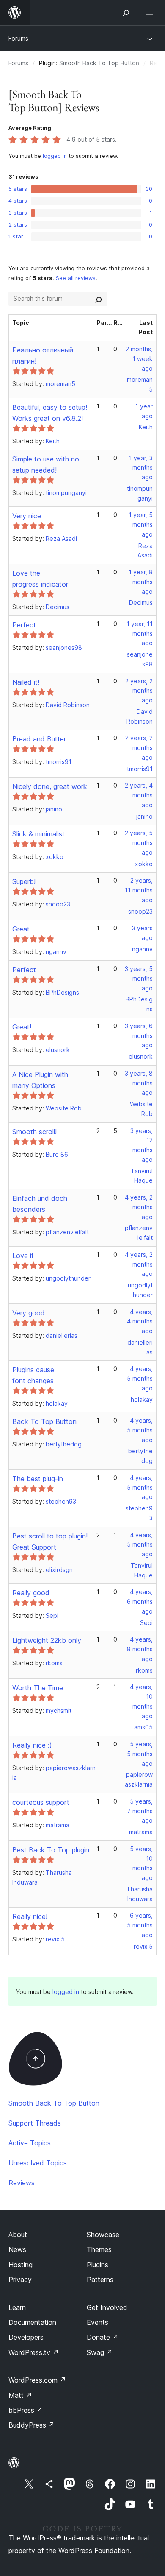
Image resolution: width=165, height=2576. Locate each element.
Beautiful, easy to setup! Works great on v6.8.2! (50, 413)
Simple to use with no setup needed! (46, 464)
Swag (100, 2352)
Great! (22, 1027)
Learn (17, 2307)
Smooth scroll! (34, 1132)
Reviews (22, 2183)
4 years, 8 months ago (140, 1649)
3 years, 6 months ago (139, 1036)
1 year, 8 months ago (141, 582)
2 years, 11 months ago (139, 890)
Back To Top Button (44, 1421)
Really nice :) (32, 1745)
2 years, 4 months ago (139, 795)
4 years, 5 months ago (140, 1378)
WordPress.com (37, 2380)
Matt (20, 2395)
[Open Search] (126, 13)
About (18, 2235)
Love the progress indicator (40, 579)
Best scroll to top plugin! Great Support (50, 1541)
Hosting (21, 2265)
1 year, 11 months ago (140, 634)
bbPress (26, 2410)
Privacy (20, 2280)
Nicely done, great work (50, 786)
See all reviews (76, 278)
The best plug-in (38, 1479)
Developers (26, 2337)
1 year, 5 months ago (141, 524)
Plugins (98, 2265)
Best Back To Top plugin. (52, 1850)
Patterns (100, 2280)
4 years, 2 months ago (139, 1207)
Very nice (27, 516)
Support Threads (35, 2123)
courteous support (41, 1802)
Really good (31, 1593)
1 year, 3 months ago (141, 468)
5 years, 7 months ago (140, 1811)
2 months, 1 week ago (139, 359)
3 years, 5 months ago (139, 978)
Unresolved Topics (38, 2163)
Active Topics (30, 2143)
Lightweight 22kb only (47, 1640)
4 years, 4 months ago (140, 1322)
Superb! (24, 881)
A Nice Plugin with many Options (40, 1080)
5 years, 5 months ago (140, 1754)
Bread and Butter (39, 739)
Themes (99, 2249)
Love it (23, 1256)
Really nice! (30, 1916)
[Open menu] (151, 13)
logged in (55, 156)
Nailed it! (26, 682)
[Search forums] (99, 299)
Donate (103, 2337)
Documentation (32, 2322)
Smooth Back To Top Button (99, 63)
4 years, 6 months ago (140, 1601)
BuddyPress (32, 2425)
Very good (29, 1313)
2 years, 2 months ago (139, 691)
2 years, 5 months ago (139, 843)
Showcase (103, 2235)
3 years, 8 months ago (139, 1083)
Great (21, 929)
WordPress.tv (34, 2352)
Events (98, 2322)
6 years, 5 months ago (140, 1925)
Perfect (24, 625)
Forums (18, 38)
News (17, 2249)
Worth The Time (38, 1688)
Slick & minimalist (38, 834)
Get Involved (107, 2307)
